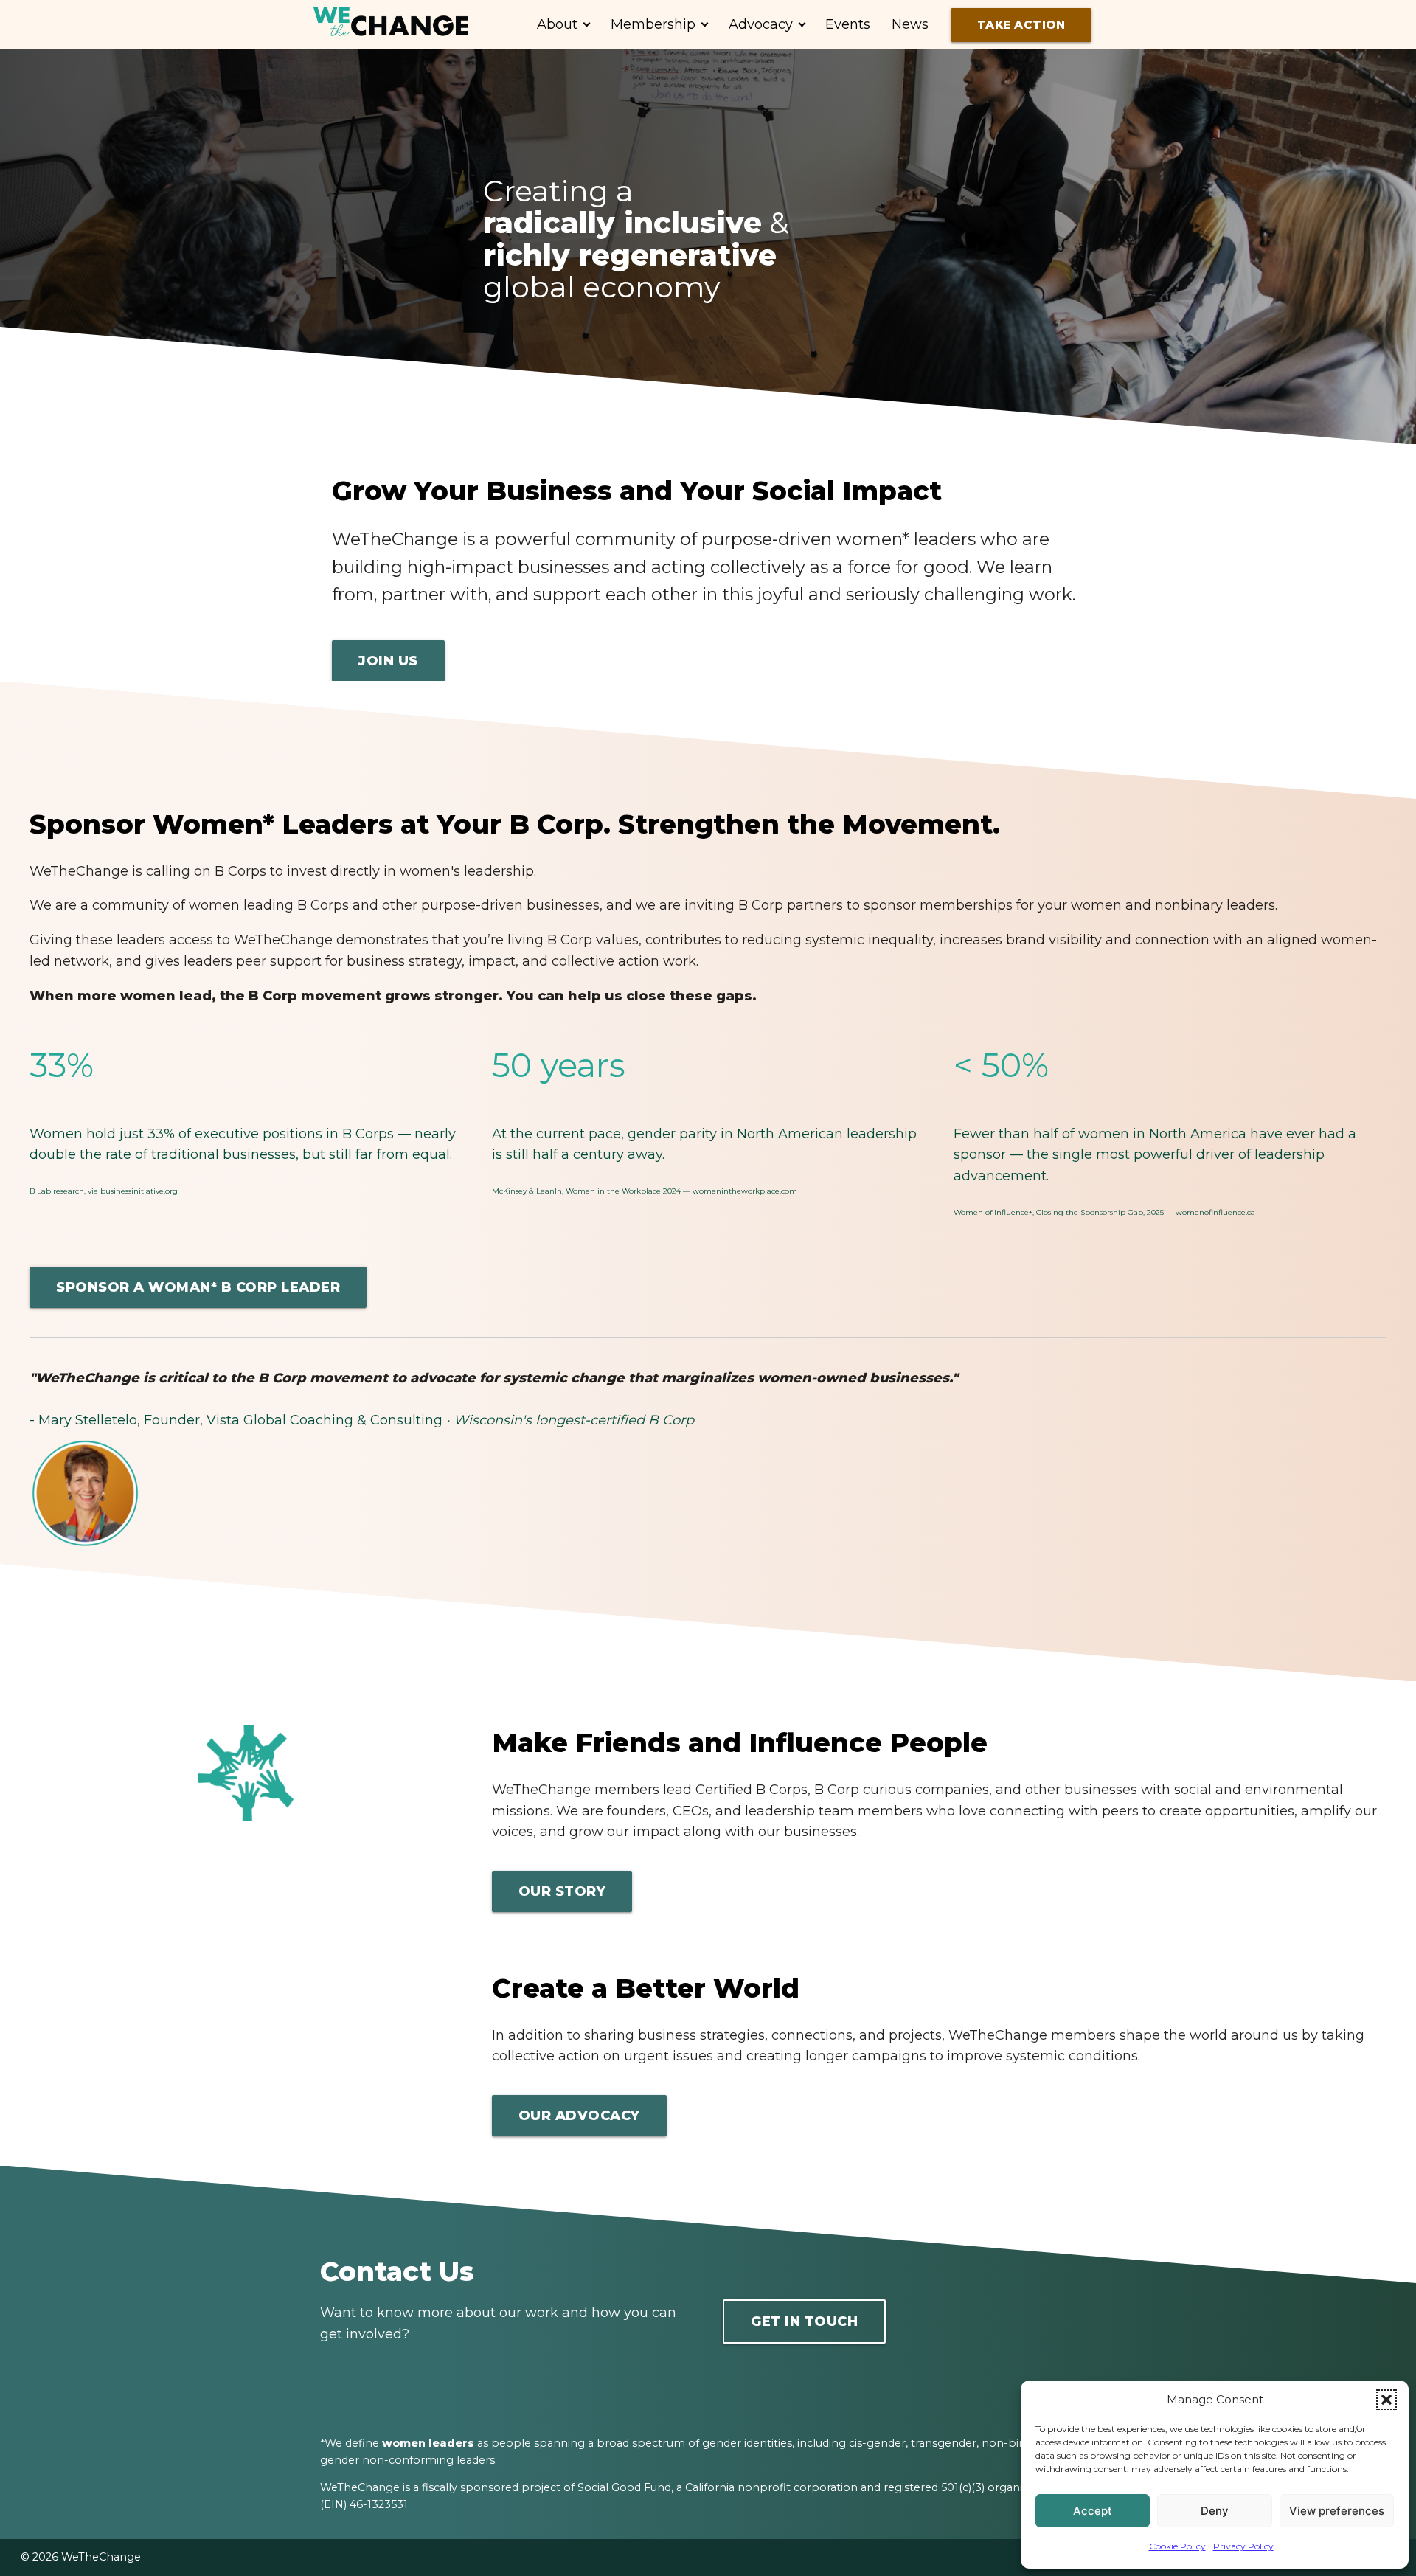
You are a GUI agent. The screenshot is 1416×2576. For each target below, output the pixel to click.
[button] (1386, 2400)
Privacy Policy (1243, 2546)
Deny (1215, 2511)
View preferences (1337, 2511)
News (910, 24)
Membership (653, 24)
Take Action (1021, 25)
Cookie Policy (1177, 2546)
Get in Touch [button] (804, 2321)
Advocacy (761, 24)
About (557, 24)
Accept (1093, 2511)
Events (848, 24)
